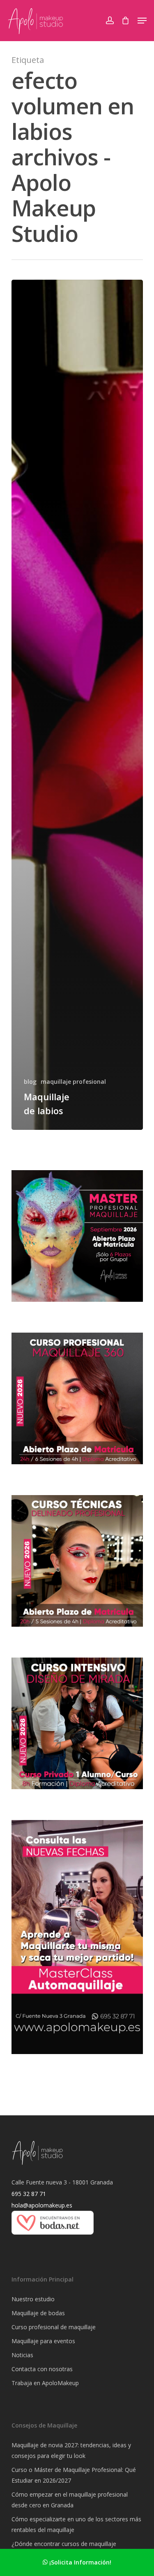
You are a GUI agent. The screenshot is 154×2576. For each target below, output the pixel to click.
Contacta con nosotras (42, 2369)
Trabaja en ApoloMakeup (45, 2383)
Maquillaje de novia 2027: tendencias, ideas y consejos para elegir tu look (71, 2450)
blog (30, 1082)
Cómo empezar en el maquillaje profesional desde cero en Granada (70, 2500)
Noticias (22, 2355)
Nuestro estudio (33, 2299)
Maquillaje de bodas (38, 2313)
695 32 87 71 (29, 2194)
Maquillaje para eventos (43, 2341)
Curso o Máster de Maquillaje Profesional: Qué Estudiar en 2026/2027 (74, 2475)
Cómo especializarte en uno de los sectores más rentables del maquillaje (76, 2524)
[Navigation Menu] (142, 21)
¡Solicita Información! (79, 2562)
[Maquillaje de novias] (53, 2239)
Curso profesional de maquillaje (54, 2327)
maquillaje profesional (73, 1082)
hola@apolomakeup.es (42, 2205)
